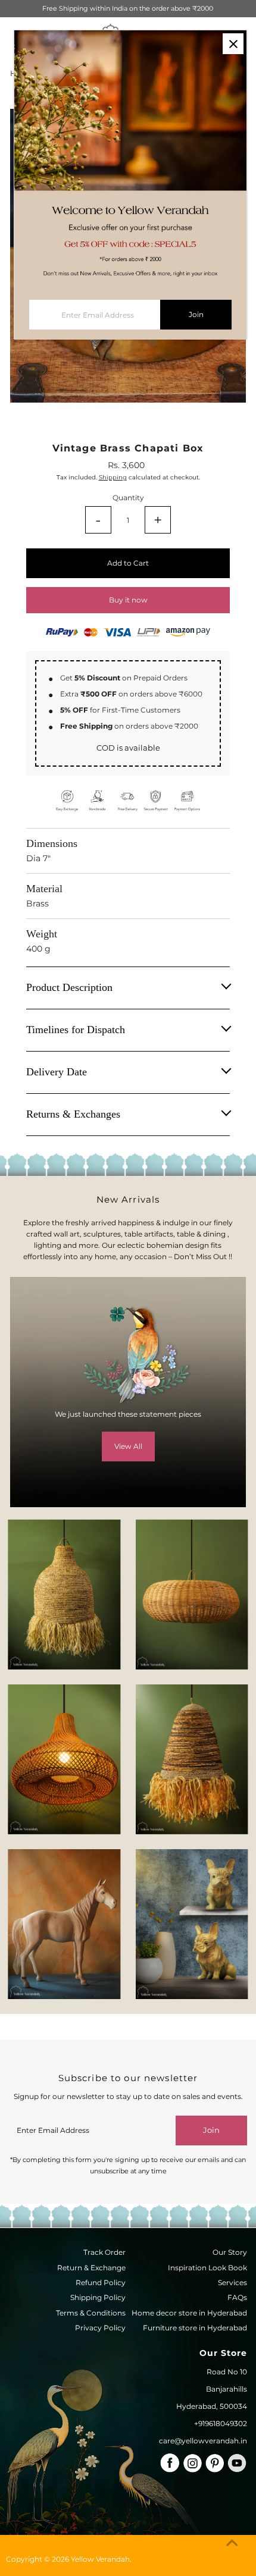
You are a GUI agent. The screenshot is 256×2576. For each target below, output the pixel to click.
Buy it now (128, 600)
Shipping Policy (98, 2297)
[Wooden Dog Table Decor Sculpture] (192, 1924)
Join (211, 2130)
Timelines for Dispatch (76, 1030)
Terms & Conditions (91, 2313)
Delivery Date (57, 1072)
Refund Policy (101, 2282)
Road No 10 (227, 2372)
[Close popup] (233, 44)
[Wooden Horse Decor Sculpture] (64, 1924)
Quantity (128, 498)
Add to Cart (128, 563)
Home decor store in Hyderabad (189, 2313)
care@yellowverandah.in (203, 2441)
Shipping (113, 477)
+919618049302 (221, 2423)
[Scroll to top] (232, 2543)
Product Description (69, 987)
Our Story (230, 2252)
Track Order (104, 2252)
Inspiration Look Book (207, 2268)
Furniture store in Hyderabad (195, 2328)
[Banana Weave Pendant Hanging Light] (64, 1594)
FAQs (237, 2297)
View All (128, 1446)
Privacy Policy (100, 2328)
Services (232, 2282)
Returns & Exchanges (73, 1114)
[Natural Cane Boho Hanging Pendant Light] (192, 1594)
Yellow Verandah (100, 2559)
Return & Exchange (91, 2268)
